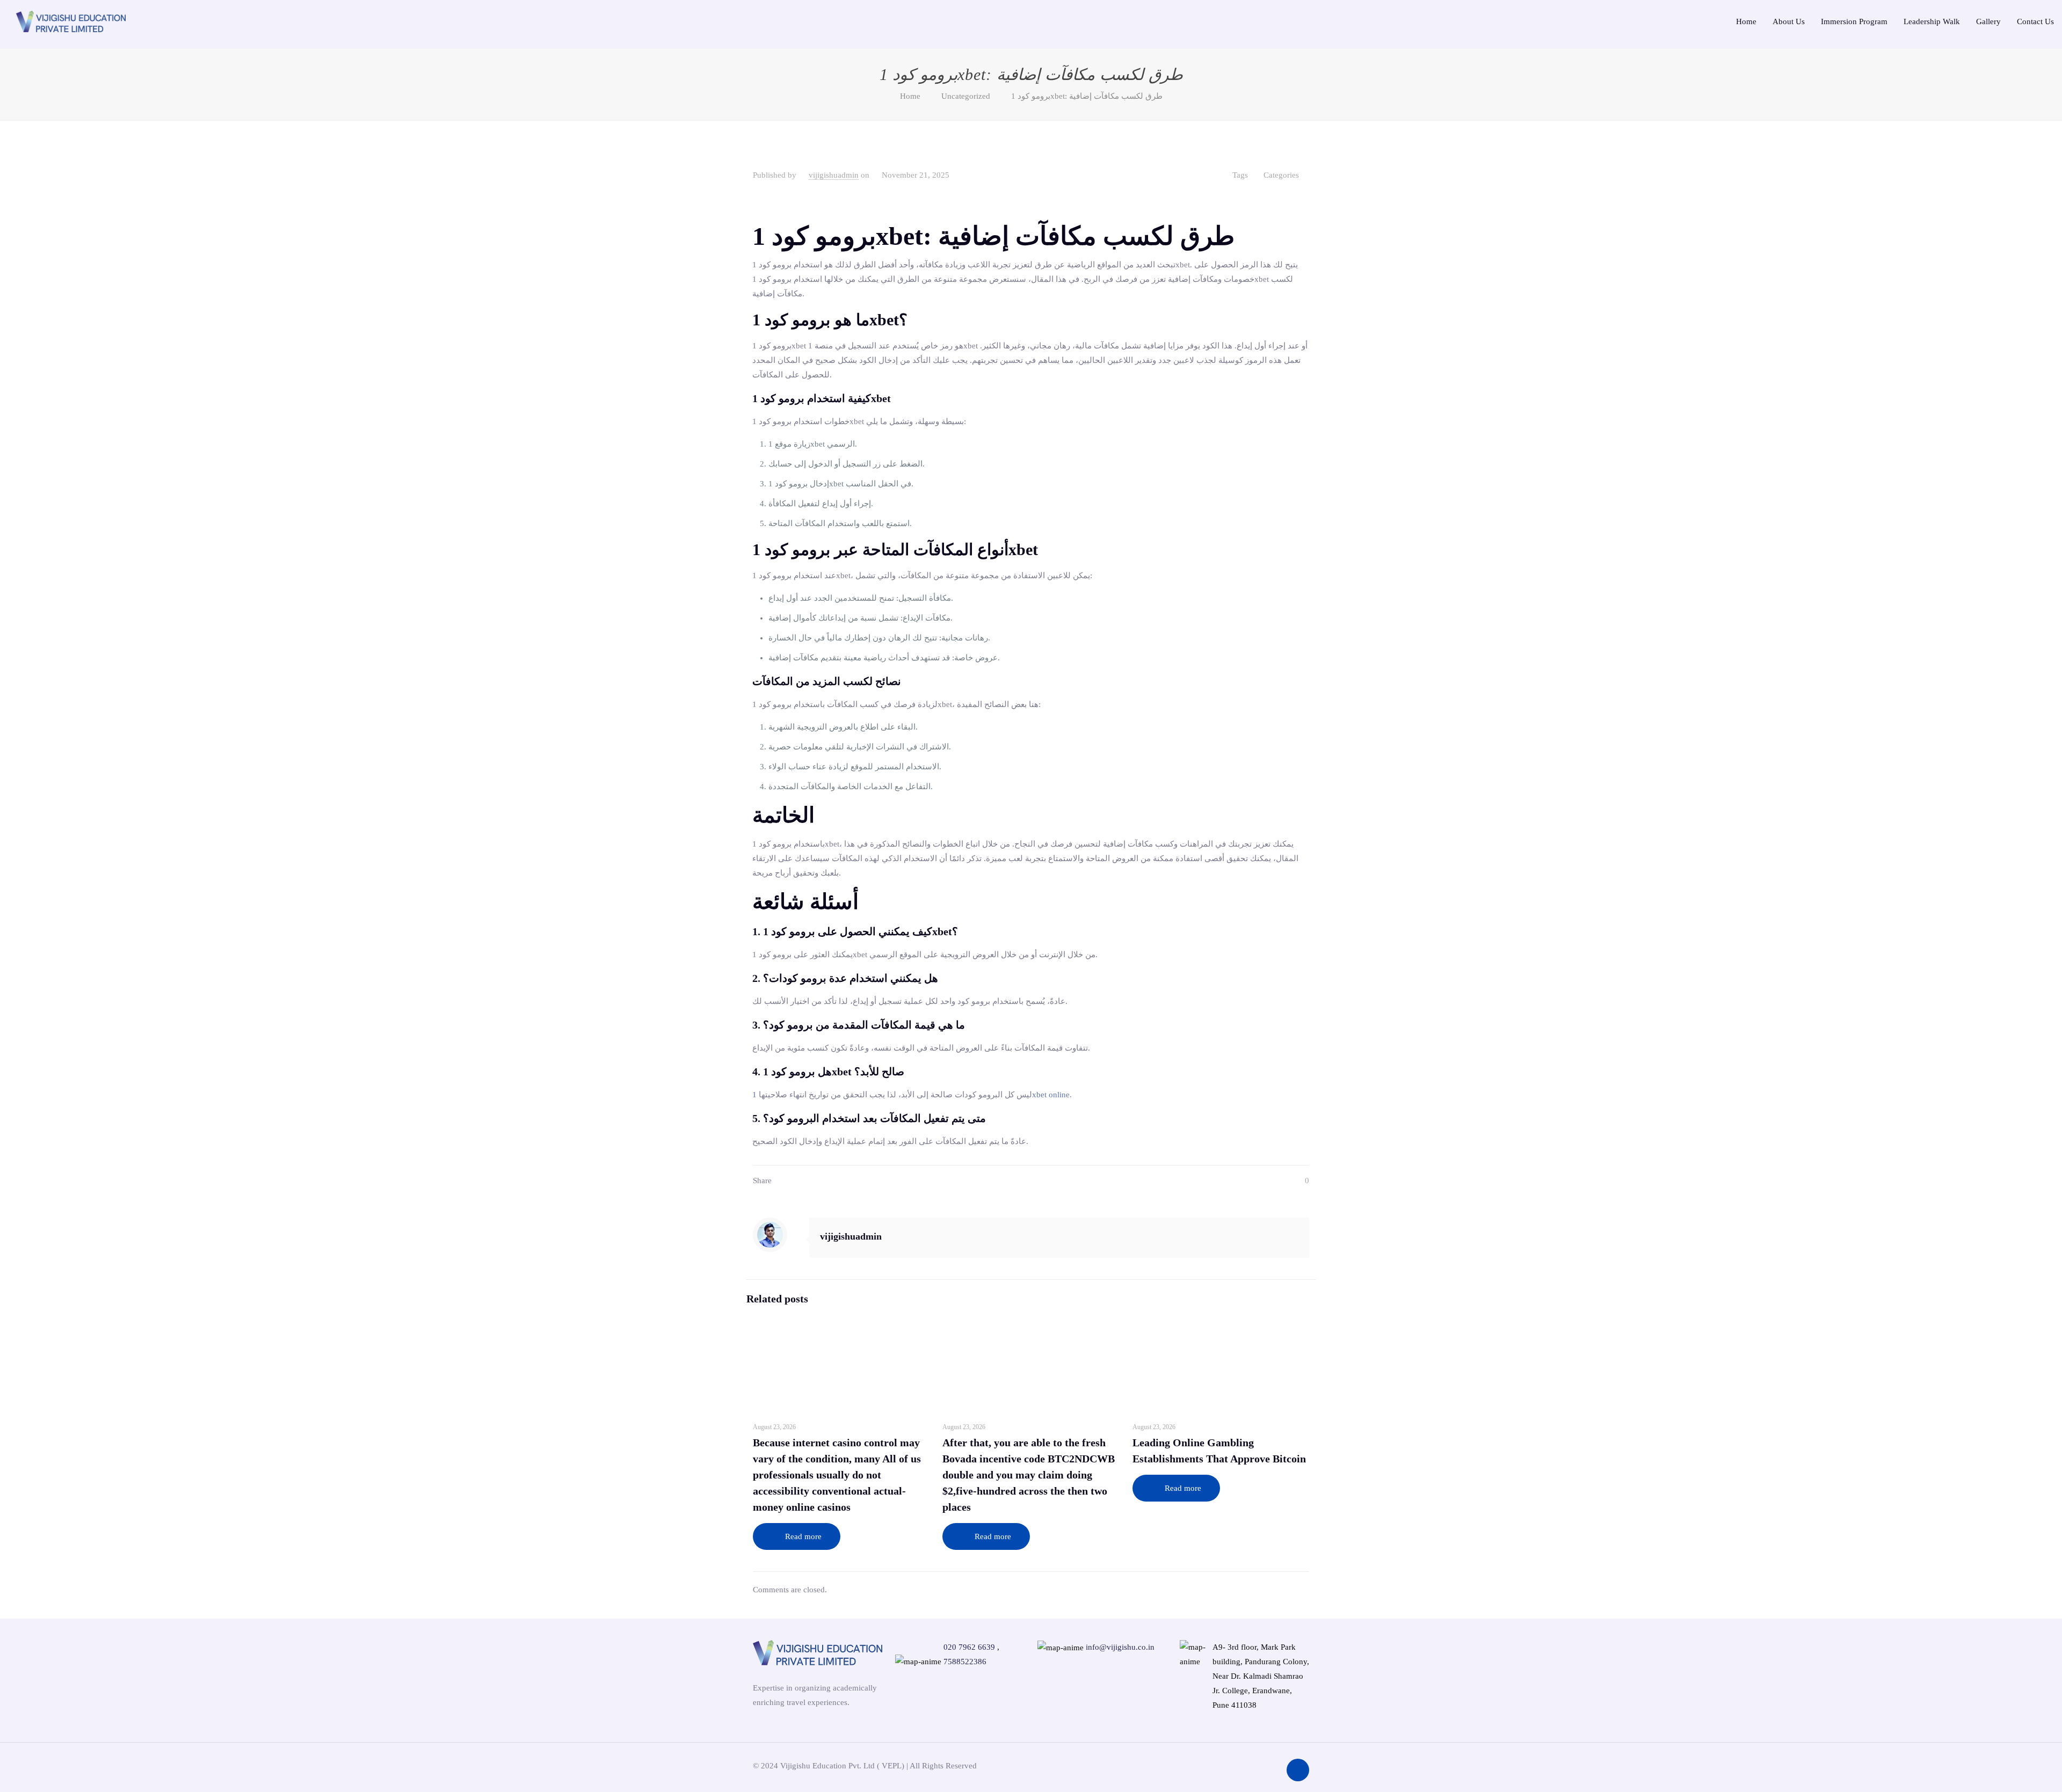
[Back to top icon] (1298, 1770)
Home (910, 96)
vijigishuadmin (834, 175)
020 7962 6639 (969, 1647)
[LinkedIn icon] (1269, 1765)
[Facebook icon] (1237, 1765)
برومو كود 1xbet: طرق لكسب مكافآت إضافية (1087, 96)
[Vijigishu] (71, 20)
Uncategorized (966, 96)
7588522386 (965, 1662)
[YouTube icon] (1253, 1765)
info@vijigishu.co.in (1120, 1647)
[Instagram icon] (1221, 1765)
